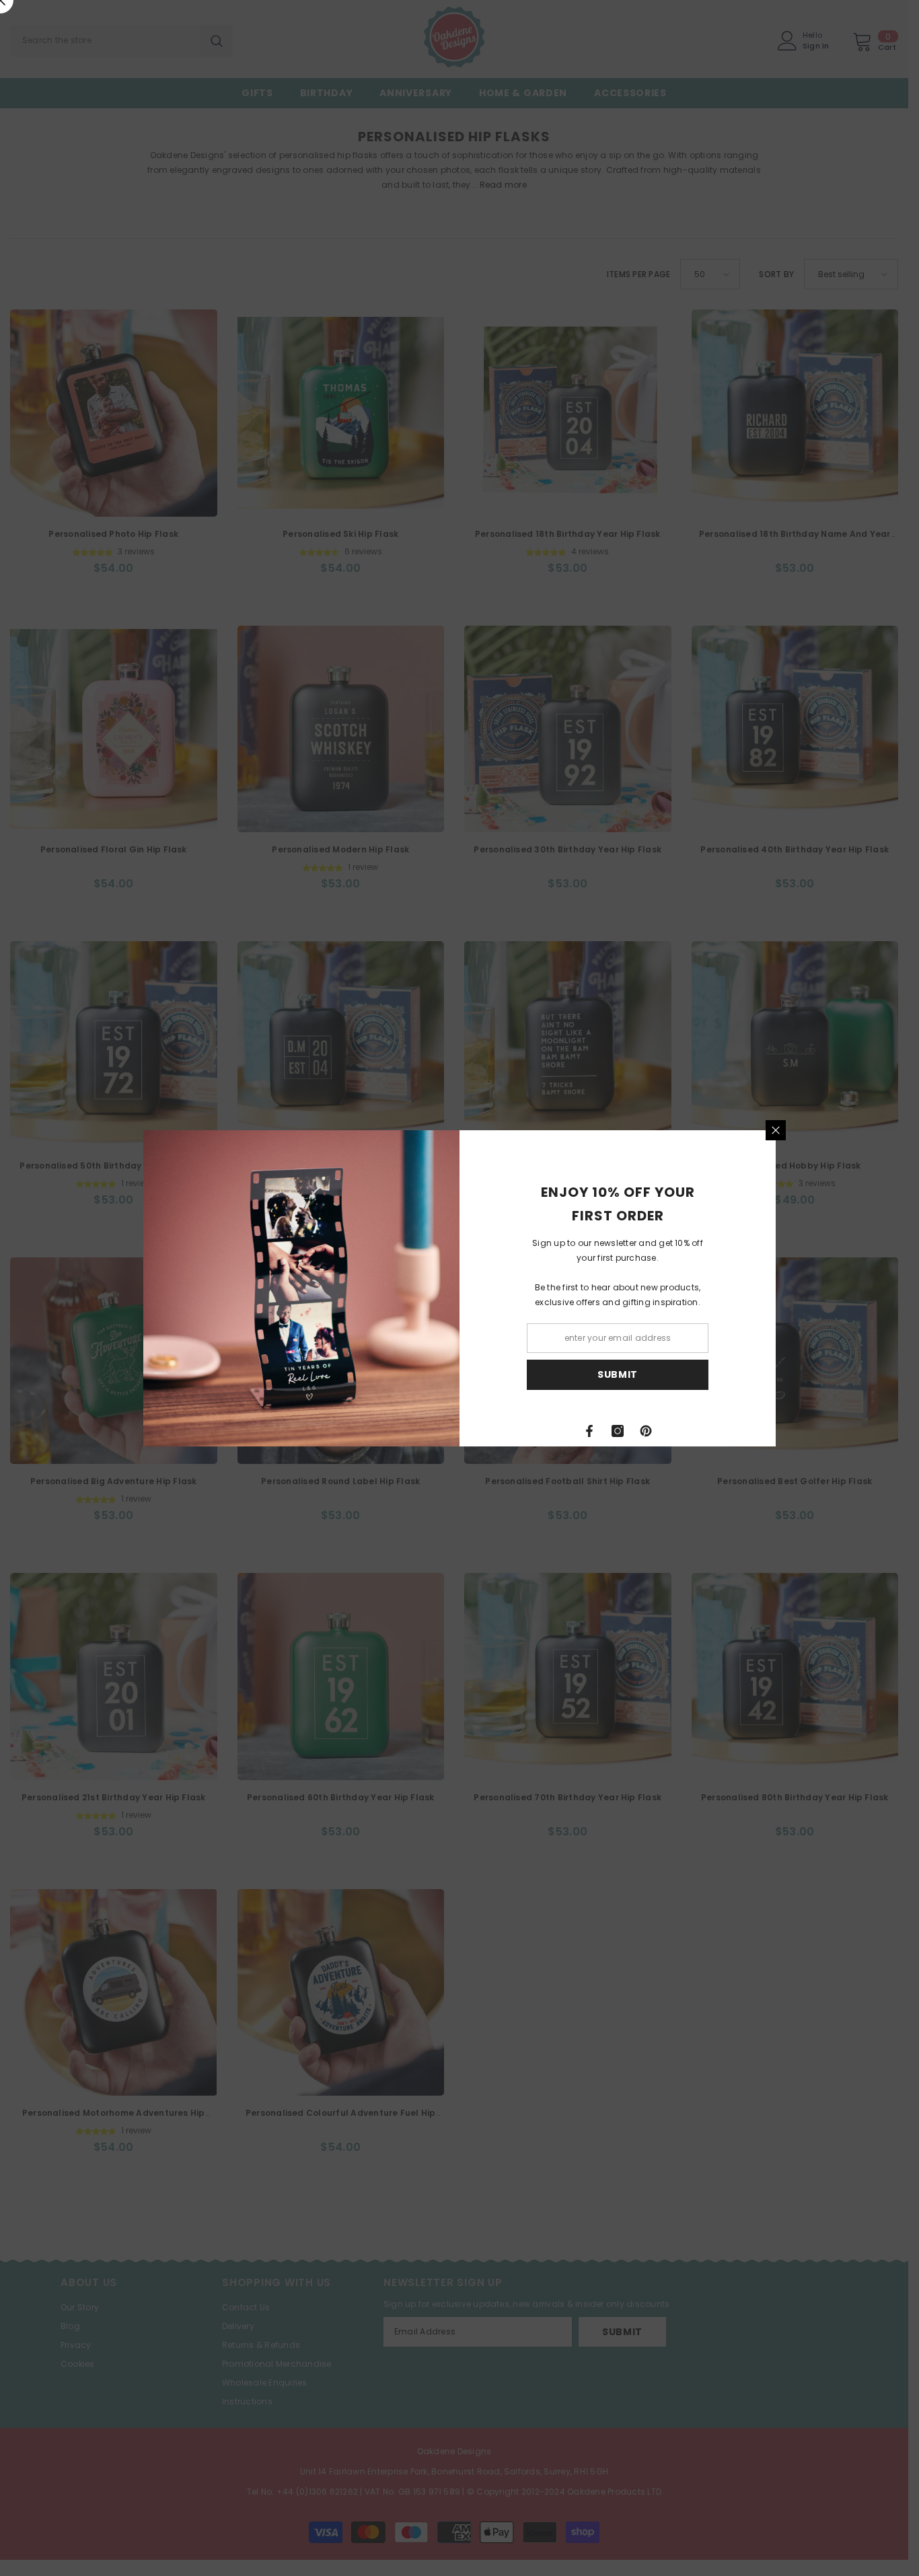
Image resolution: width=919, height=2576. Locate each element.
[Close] (776, 1130)
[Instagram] (618, 1431)
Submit (618, 1374)
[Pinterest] (646, 1431)
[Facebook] (589, 1431)
